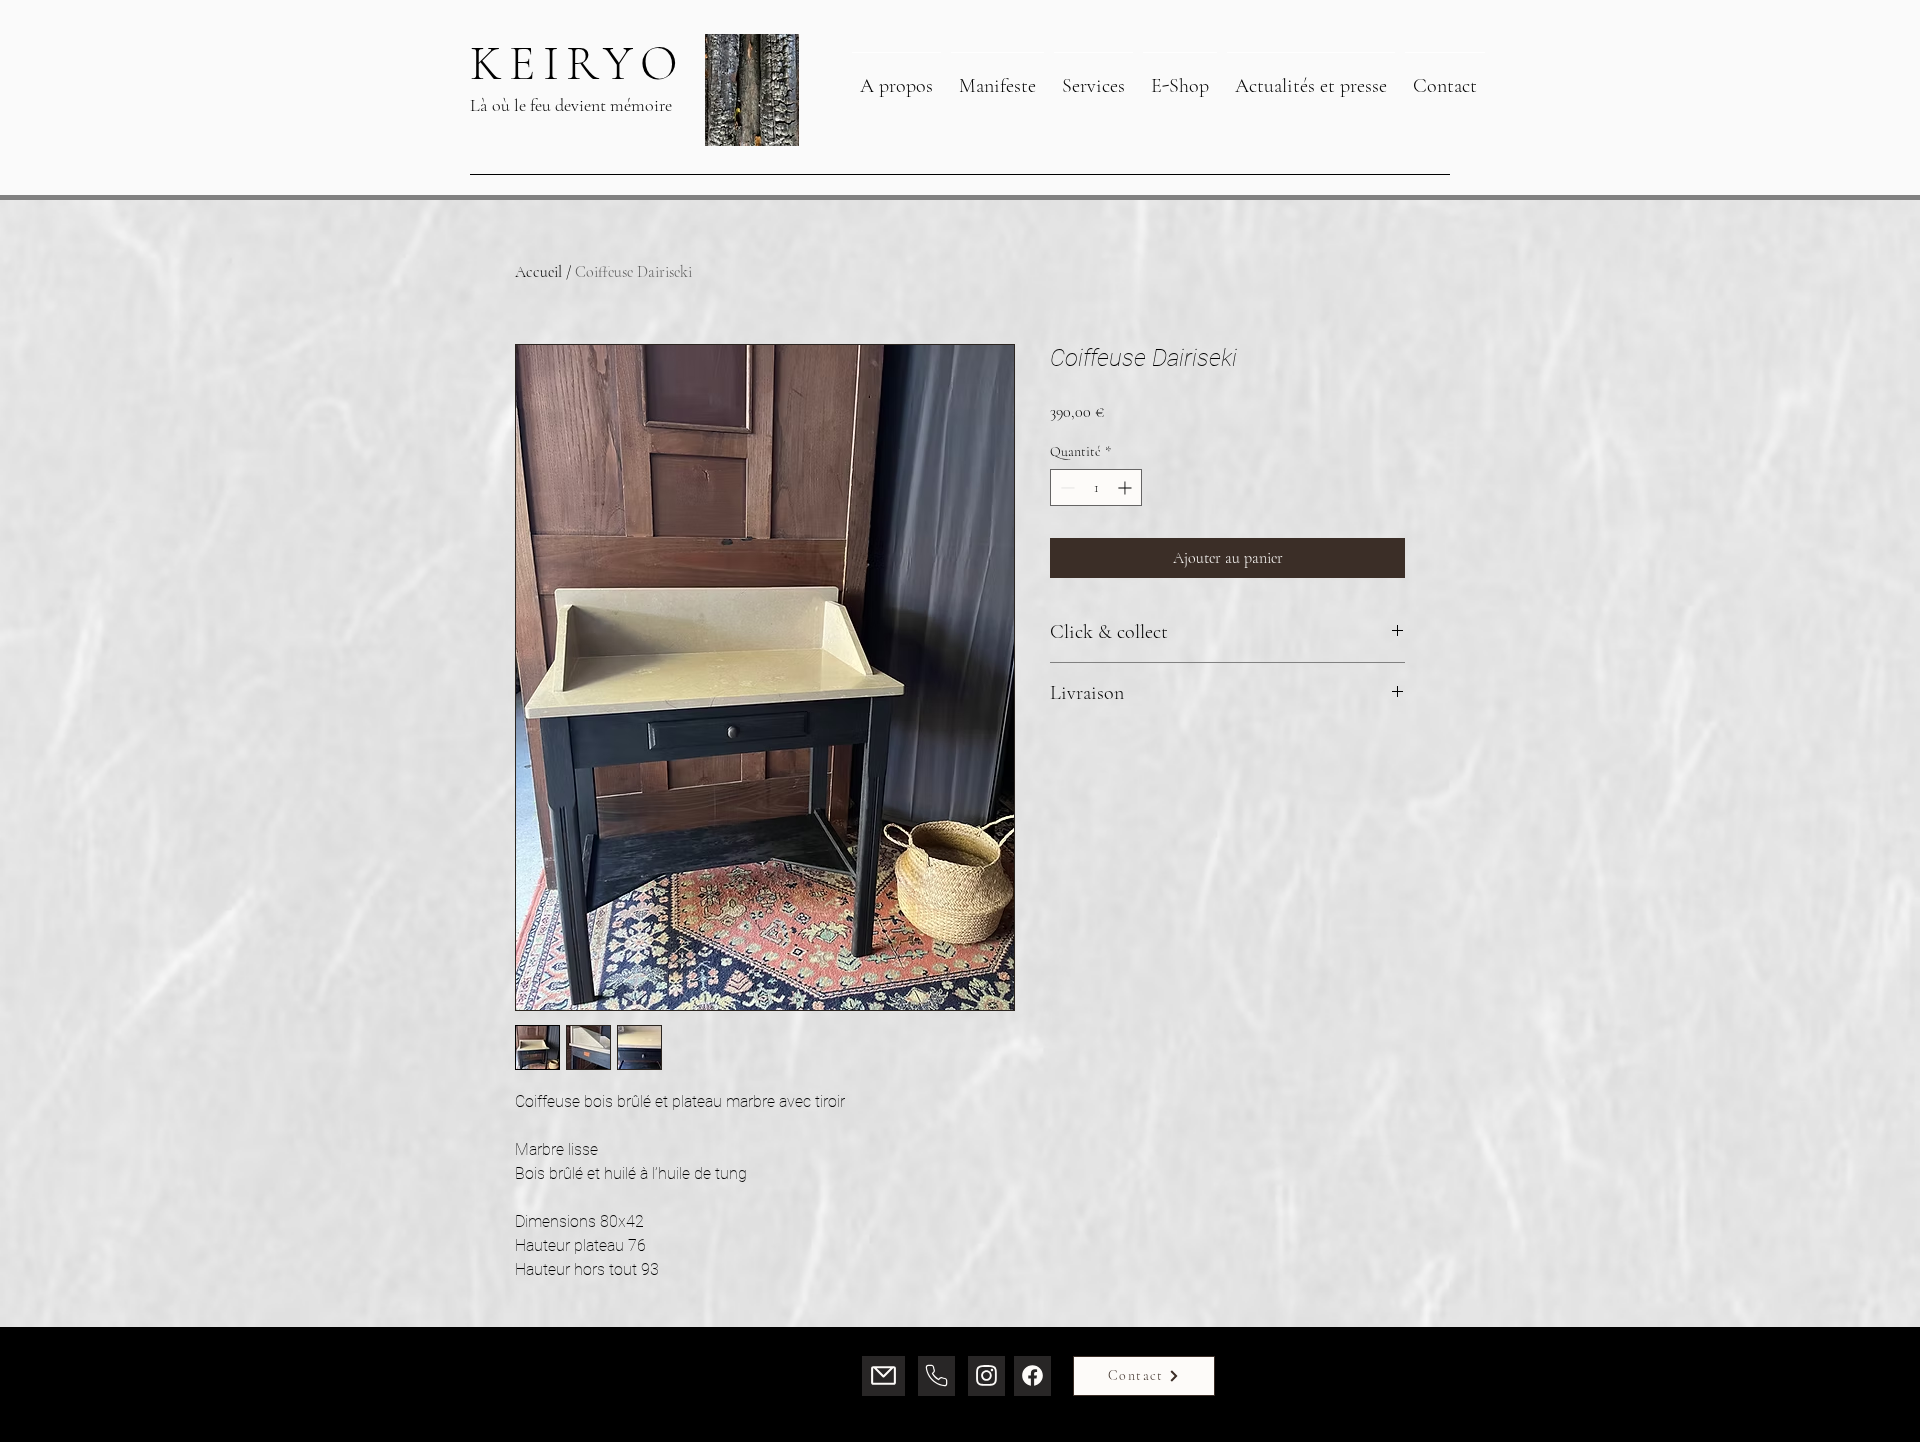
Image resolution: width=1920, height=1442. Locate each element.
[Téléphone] (936, 1376)
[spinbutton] (1096, 487)
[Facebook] (1032, 1376)
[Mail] (883, 1376)
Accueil (538, 272)
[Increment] (1126, 487)
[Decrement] (1065, 487)
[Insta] (986, 1376)
